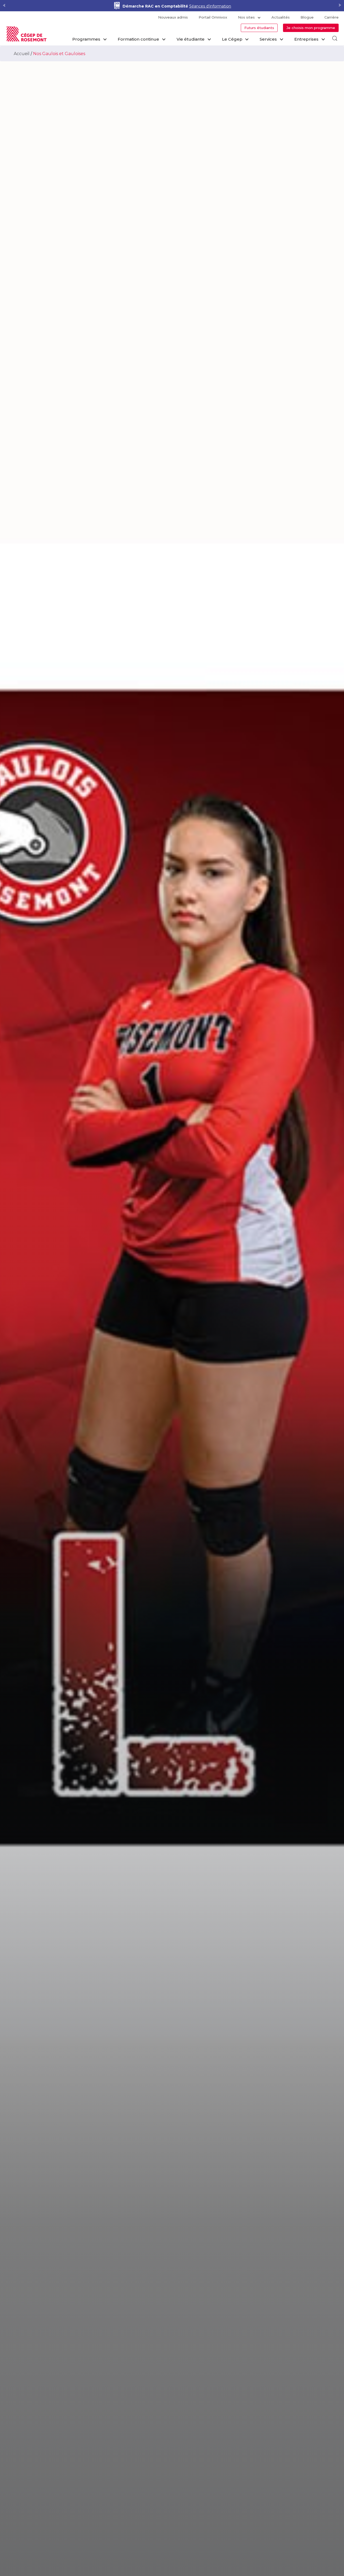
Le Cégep (232, 39)
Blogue (307, 17)
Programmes (86, 39)
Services (268, 39)
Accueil (22, 54)
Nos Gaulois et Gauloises (59, 54)
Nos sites (246, 17)
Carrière (332, 17)
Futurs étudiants (259, 28)
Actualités (281, 17)
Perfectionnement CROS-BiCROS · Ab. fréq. (177, 6)
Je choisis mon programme (311, 28)
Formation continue (138, 39)
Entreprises (306, 39)
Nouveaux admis (173, 17)
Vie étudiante (191, 39)
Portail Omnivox (213, 17)
